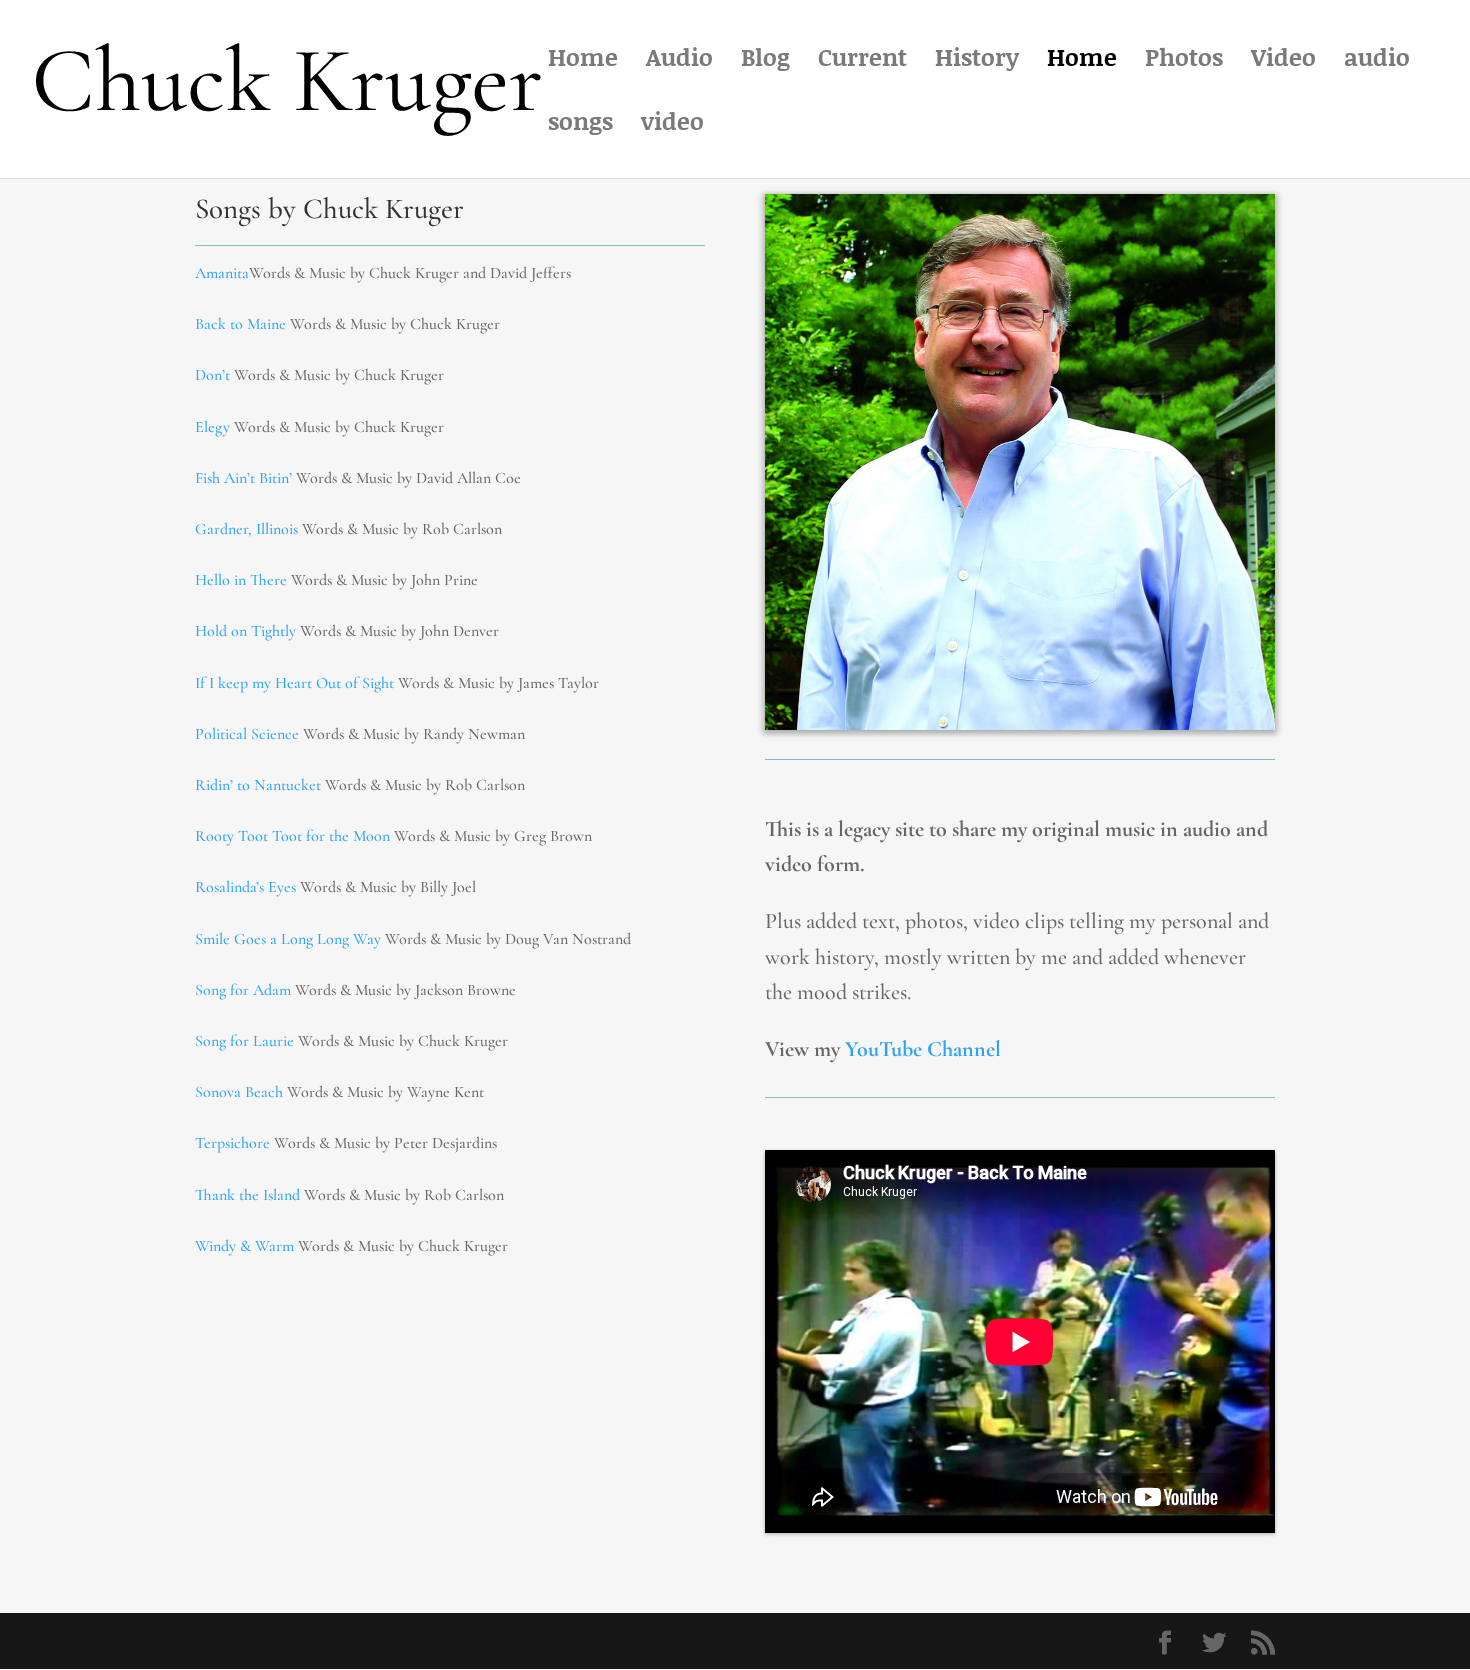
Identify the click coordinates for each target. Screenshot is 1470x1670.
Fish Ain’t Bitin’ (243, 478)
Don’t (212, 375)
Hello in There (241, 580)
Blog (765, 61)
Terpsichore (232, 1143)
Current (862, 61)
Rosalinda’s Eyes (245, 887)
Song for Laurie (244, 1041)
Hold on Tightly (245, 631)
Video (1283, 61)
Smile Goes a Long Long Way (288, 939)
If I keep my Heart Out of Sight (294, 683)
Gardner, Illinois (246, 529)
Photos (1184, 61)
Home (583, 61)
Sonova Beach (239, 1092)
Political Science (247, 734)
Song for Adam (243, 990)
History (977, 61)
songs (580, 125)
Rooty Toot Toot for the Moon (292, 836)
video (672, 125)
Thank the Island (247, 1195)
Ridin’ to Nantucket (258, 785)
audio (1377, 61)
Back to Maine (240, 324)
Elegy (214, 427)
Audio (679, 61)
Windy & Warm (246, 1246)
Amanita (222, 273)
